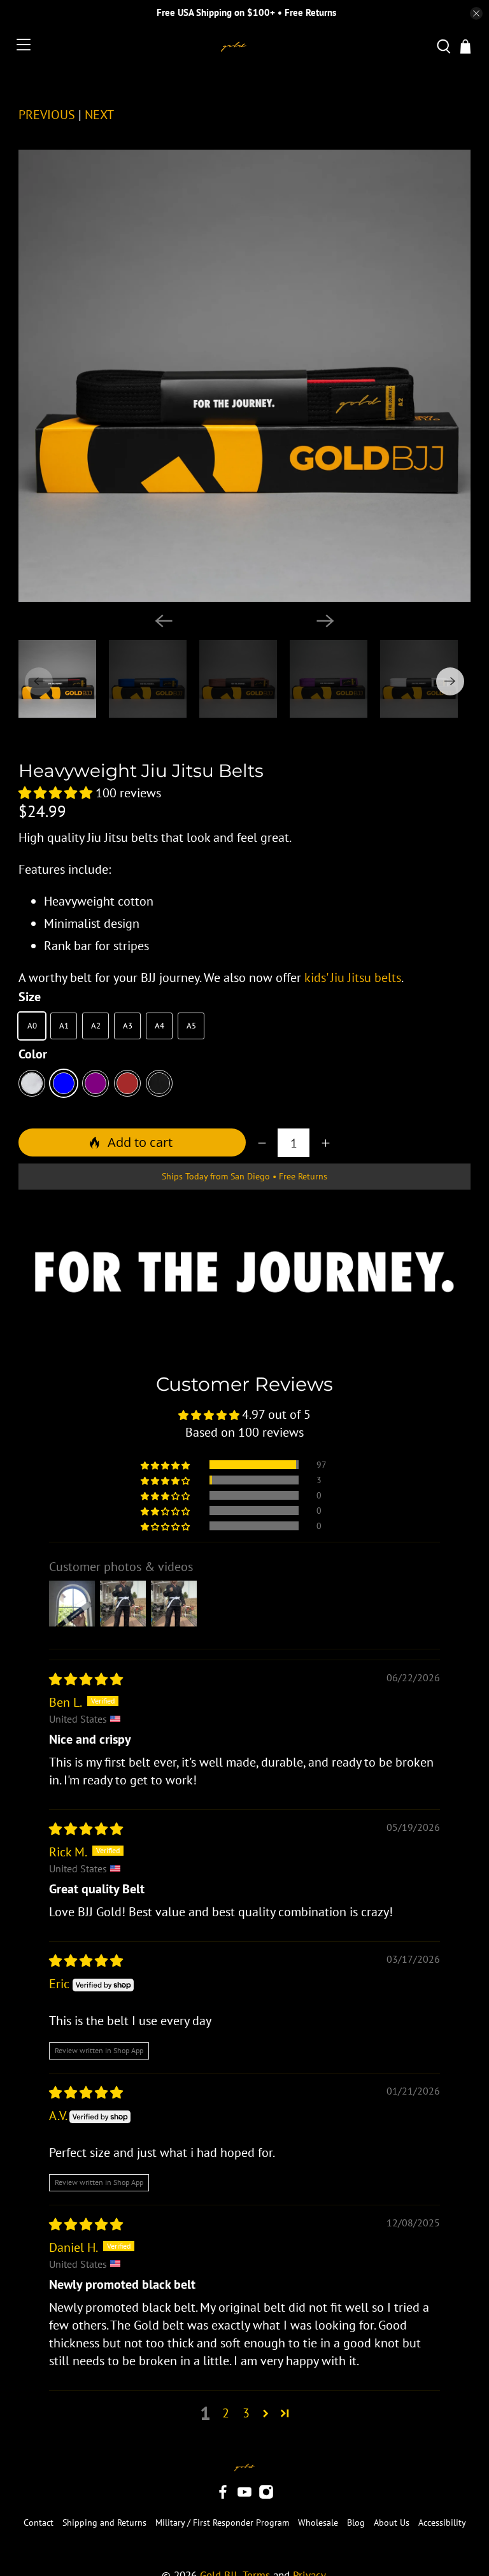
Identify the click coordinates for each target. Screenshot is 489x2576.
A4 (159, 1026)
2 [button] (226, 2413)
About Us (392, 2523)
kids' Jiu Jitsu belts (353, 978)
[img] (86, 1679)
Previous (47, 115)
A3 (128, 1026)
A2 (96, 1026)
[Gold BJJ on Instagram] (266, 2496)
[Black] (159, 1083)
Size (30, 997)
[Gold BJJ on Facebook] (223, 2496)
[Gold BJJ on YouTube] (244, 2496)
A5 (191, 1026)
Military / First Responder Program (222, 2523)
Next (99, 115)
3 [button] (246, 2413)
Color (33, 1054)
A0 (32, 1026)
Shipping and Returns (104, 2523)
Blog (356, 2523)
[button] (55, 793)
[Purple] (96, 1083)
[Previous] (164, 621)
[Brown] (127, 1083)
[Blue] (64, 1083)
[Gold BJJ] (234, 47)
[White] (32, 1083)
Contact (39, 2523)
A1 (64, 1026)
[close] (476, 13)
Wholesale (318, 2523)
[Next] (325, 621)
